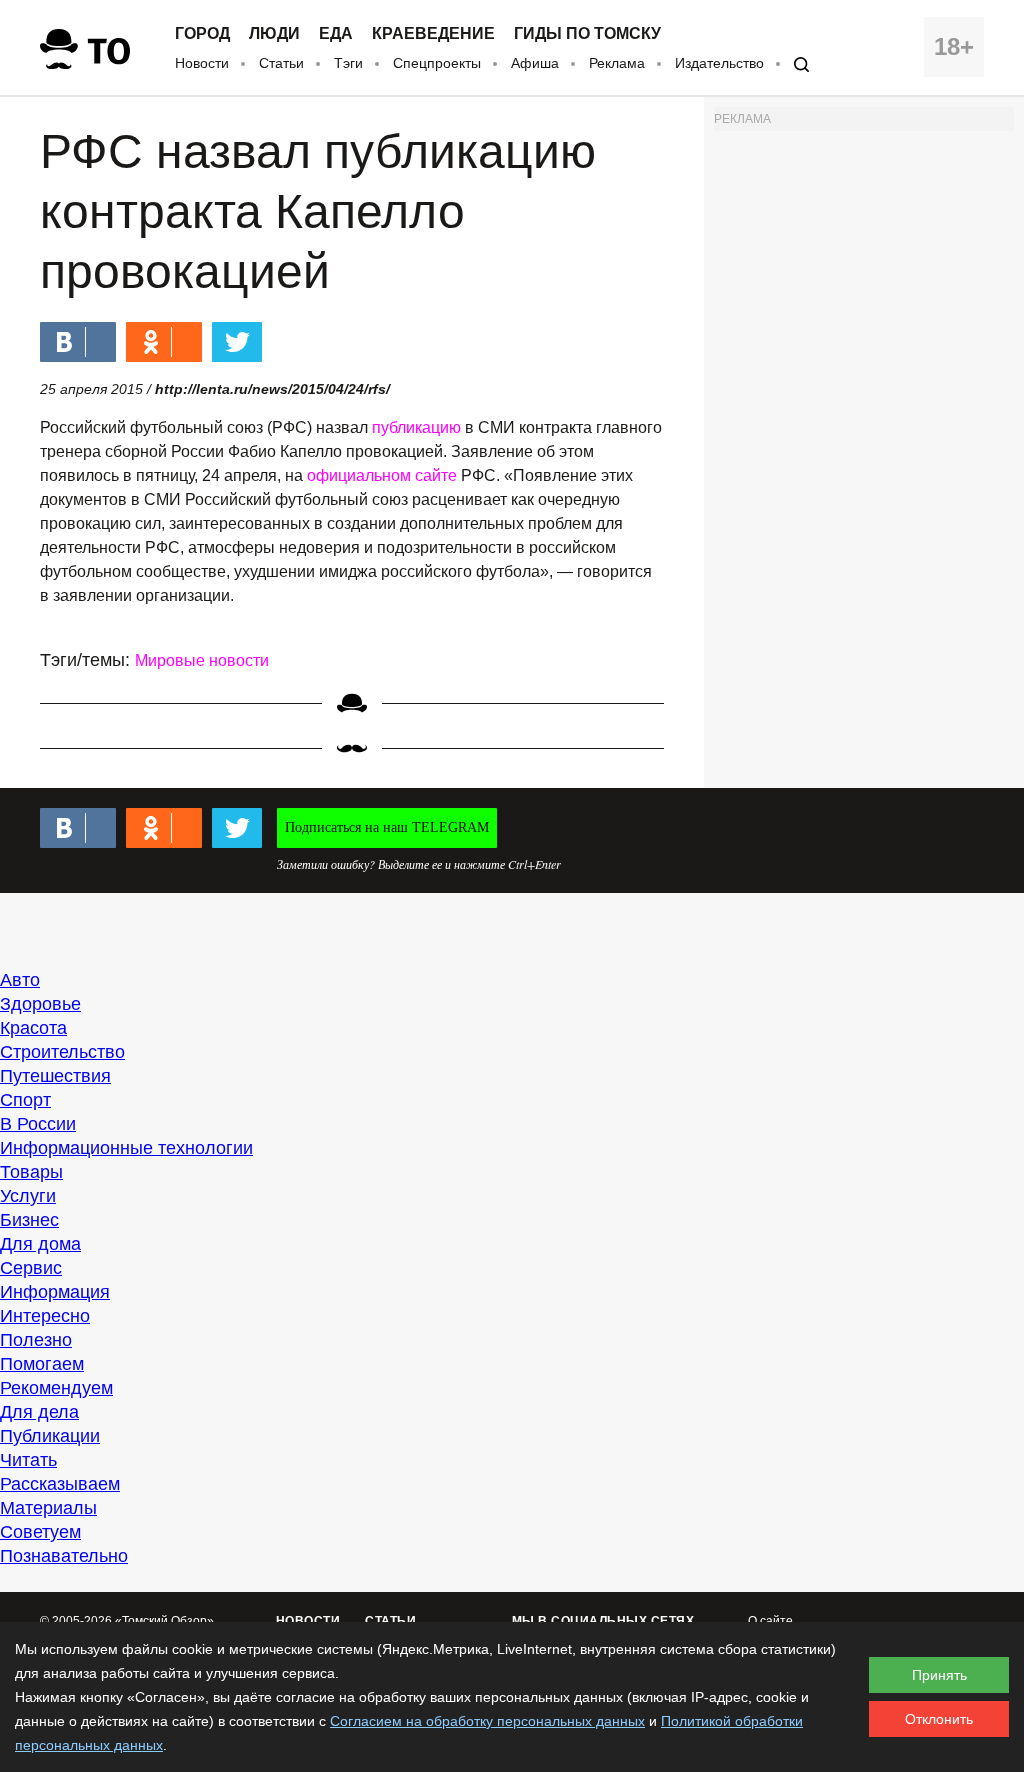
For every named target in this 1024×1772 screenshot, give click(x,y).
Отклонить (939, 1719)
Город (202, 34)
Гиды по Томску (587, 34)
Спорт (25, 1100)
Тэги (348, 63)
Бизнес (29, 1220)
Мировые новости (202, 660)
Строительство (62, 1052)
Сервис (31, 1268)
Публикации (50, 1436)
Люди (274, 34)
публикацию (416, 427)
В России (38, 1124)
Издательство (719, 63)
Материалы (48, 1508)
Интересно (45, 1316)
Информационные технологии (126, 1148)
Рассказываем (60, 1484)
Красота (33, 1028)
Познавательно (64, 1556)
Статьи (281, 63)
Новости (202, 63)
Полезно (36, 1340)
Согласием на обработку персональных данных (487, 1721)
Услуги (28, 1196)
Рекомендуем (56, 1388)
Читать (28, 1460)
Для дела (39, 1412)
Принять (939, 1675)
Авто (20, 980)
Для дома (40, 1244)
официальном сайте (382, 475)
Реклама (617, 63)
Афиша (535, 63)
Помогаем (42, 1364)
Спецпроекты (437, 63)
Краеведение (433, 34)
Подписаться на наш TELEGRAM (387, 827)
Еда (336, 34)
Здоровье (40, 1004)
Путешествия (55, 1076)
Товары (31, 1172)
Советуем (40, 1532)
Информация (55, 1292)
